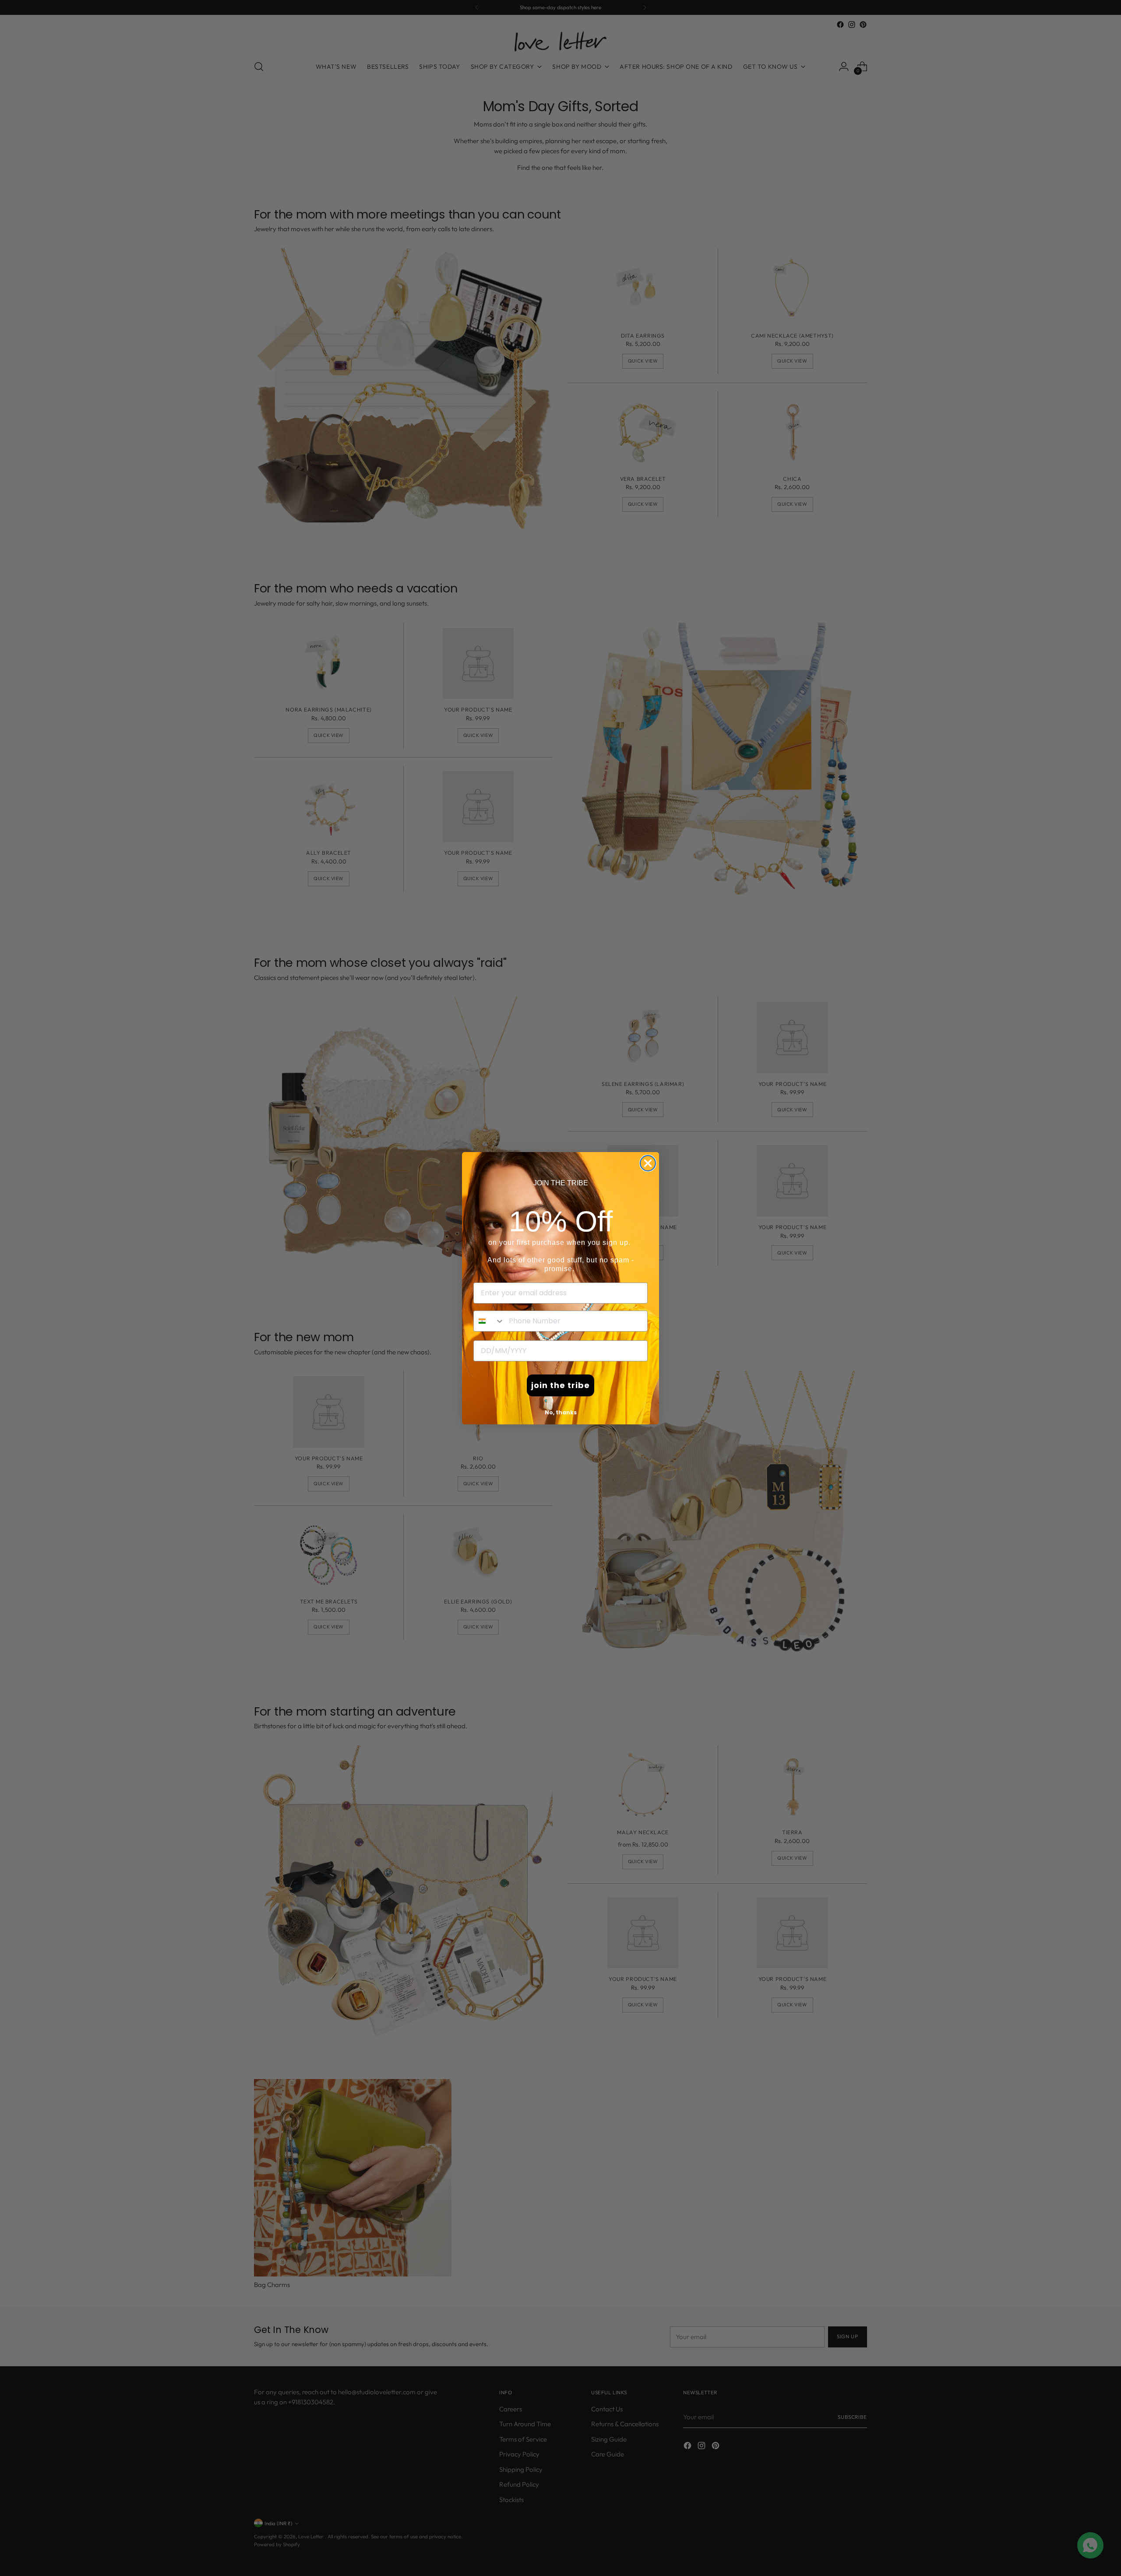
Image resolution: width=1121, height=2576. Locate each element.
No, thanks (561, 1412)
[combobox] (489, 1321)
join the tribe (560, 1385)
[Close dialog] (648, 1163)
